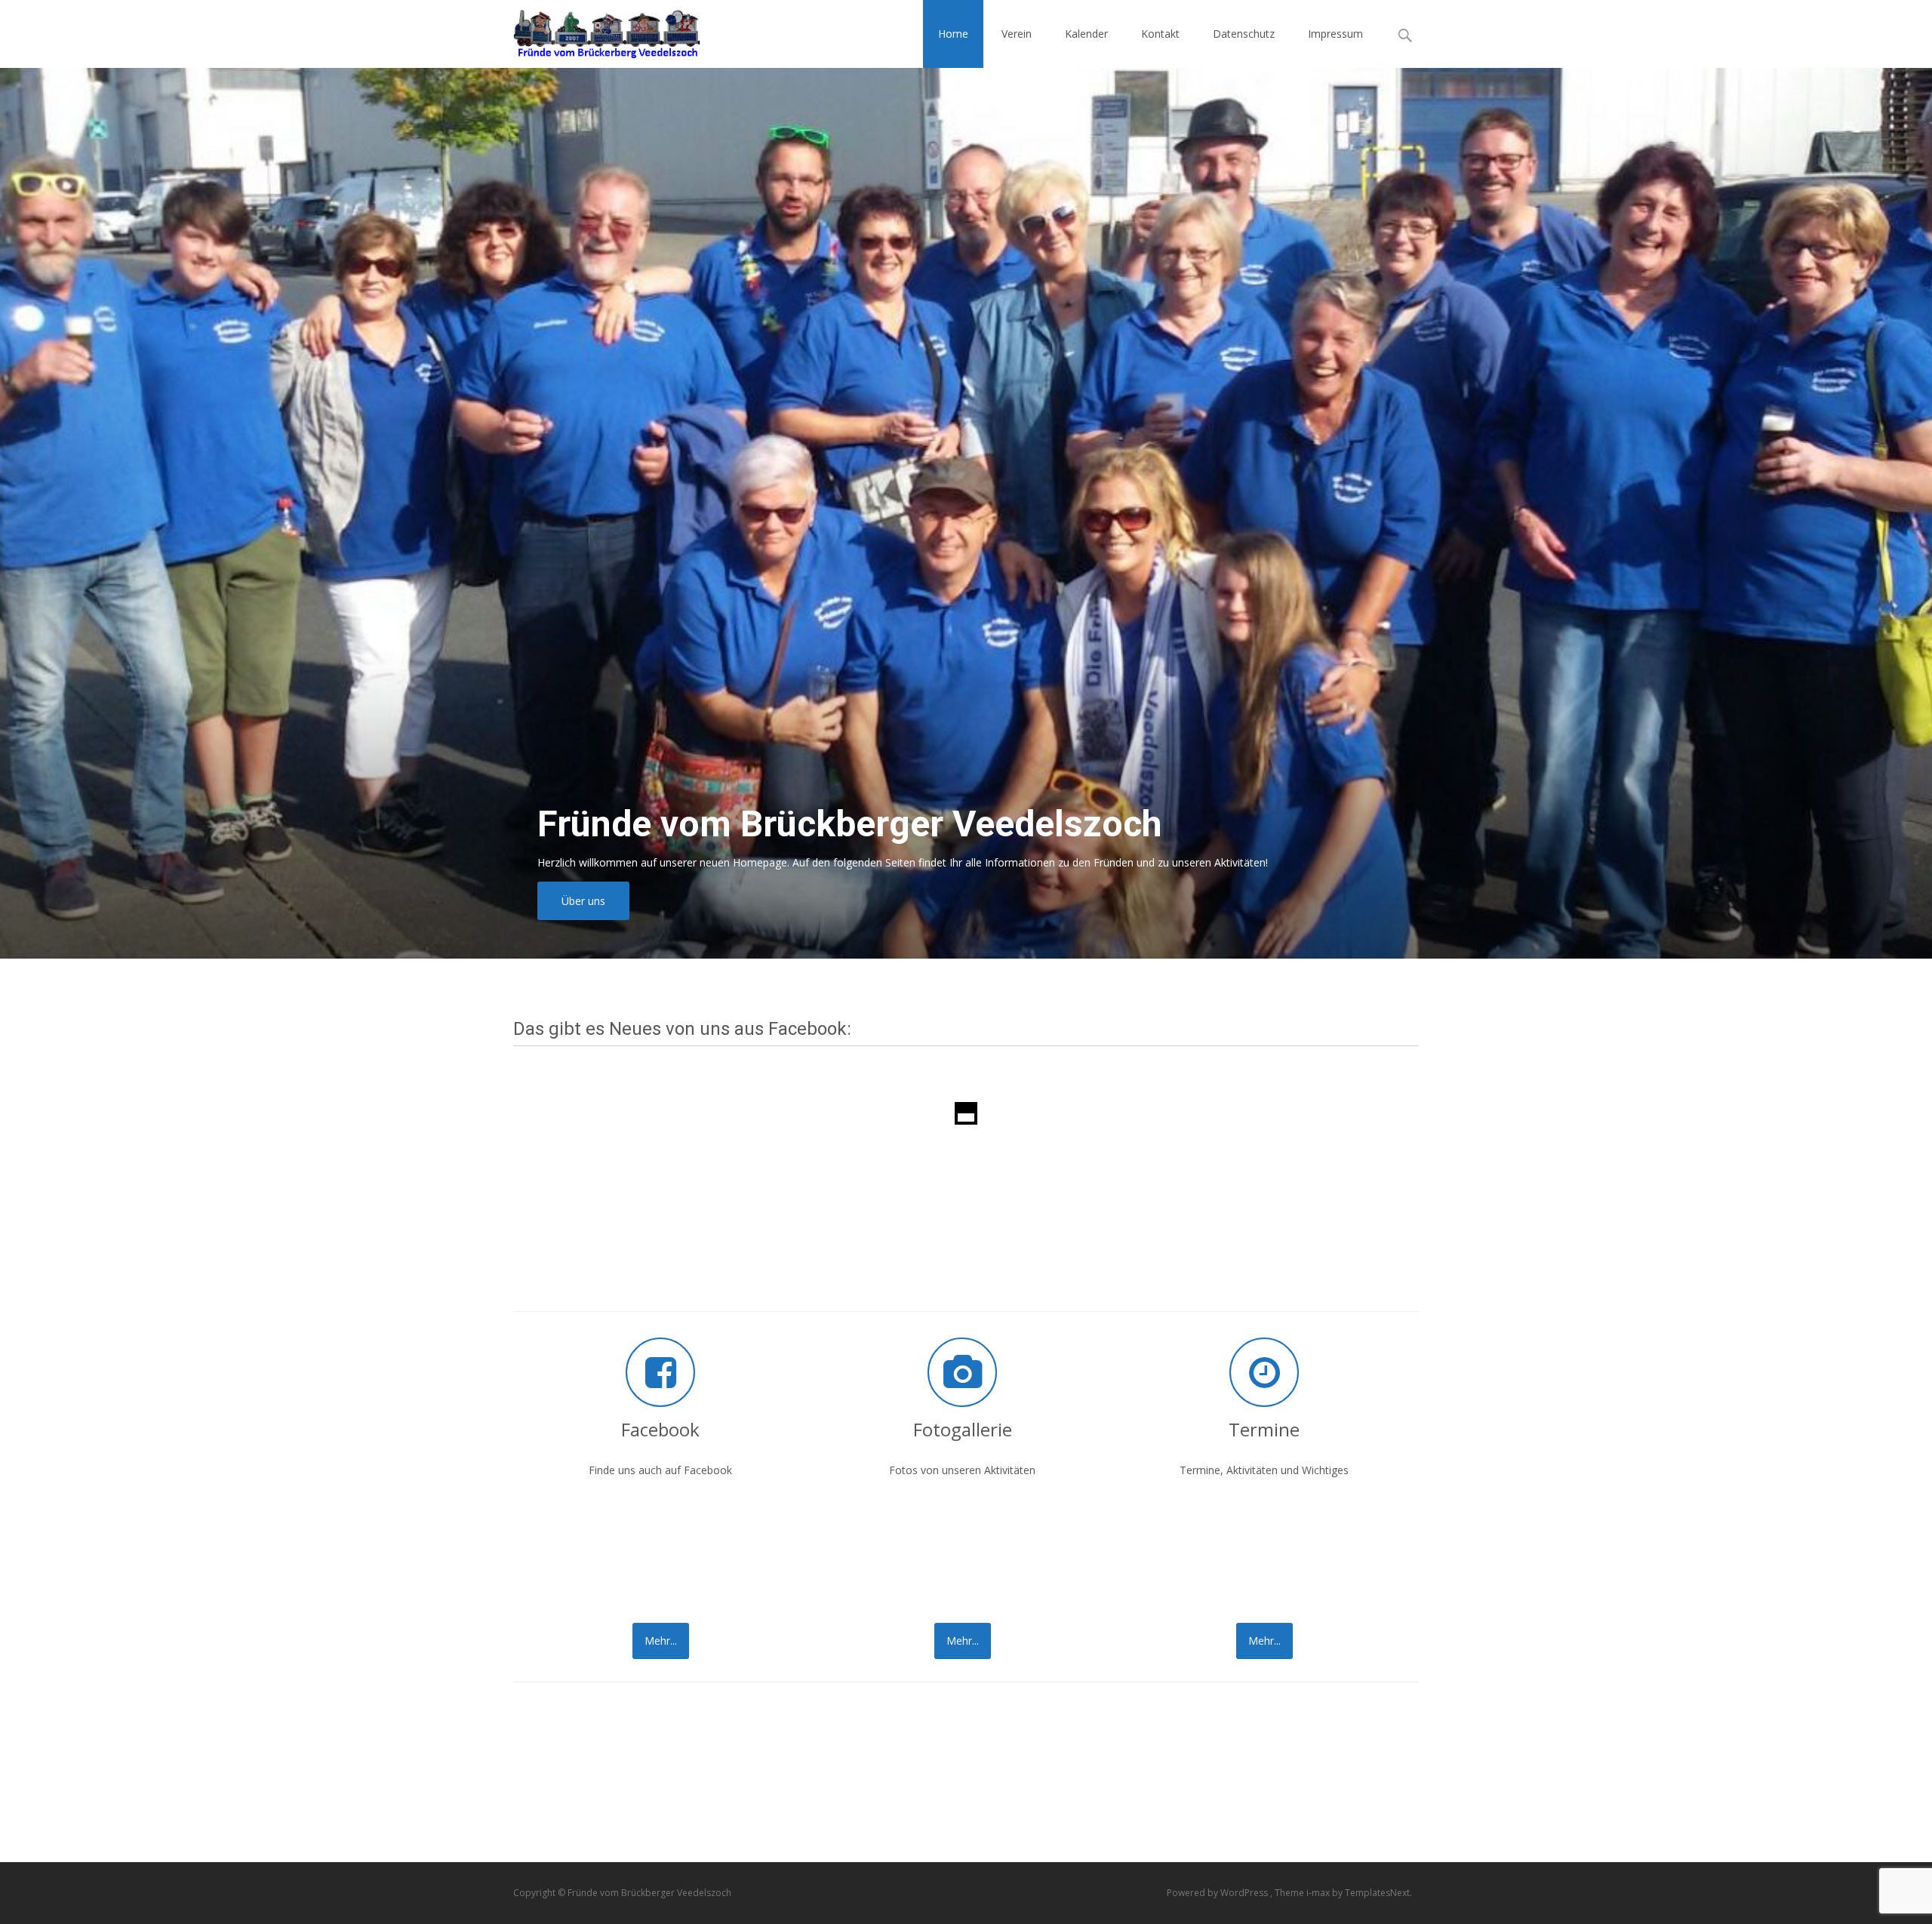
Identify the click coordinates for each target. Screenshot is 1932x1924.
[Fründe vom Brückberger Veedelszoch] (595, 30)
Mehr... (661, 1641)
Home (953, 34)
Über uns (583, 901)
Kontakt (1160, 34)
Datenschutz (1244, 34)
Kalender (1086, 34)
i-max (1319, 1893)
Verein (1017, 34)
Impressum (1335, 34)
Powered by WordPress (1218, 1893)
